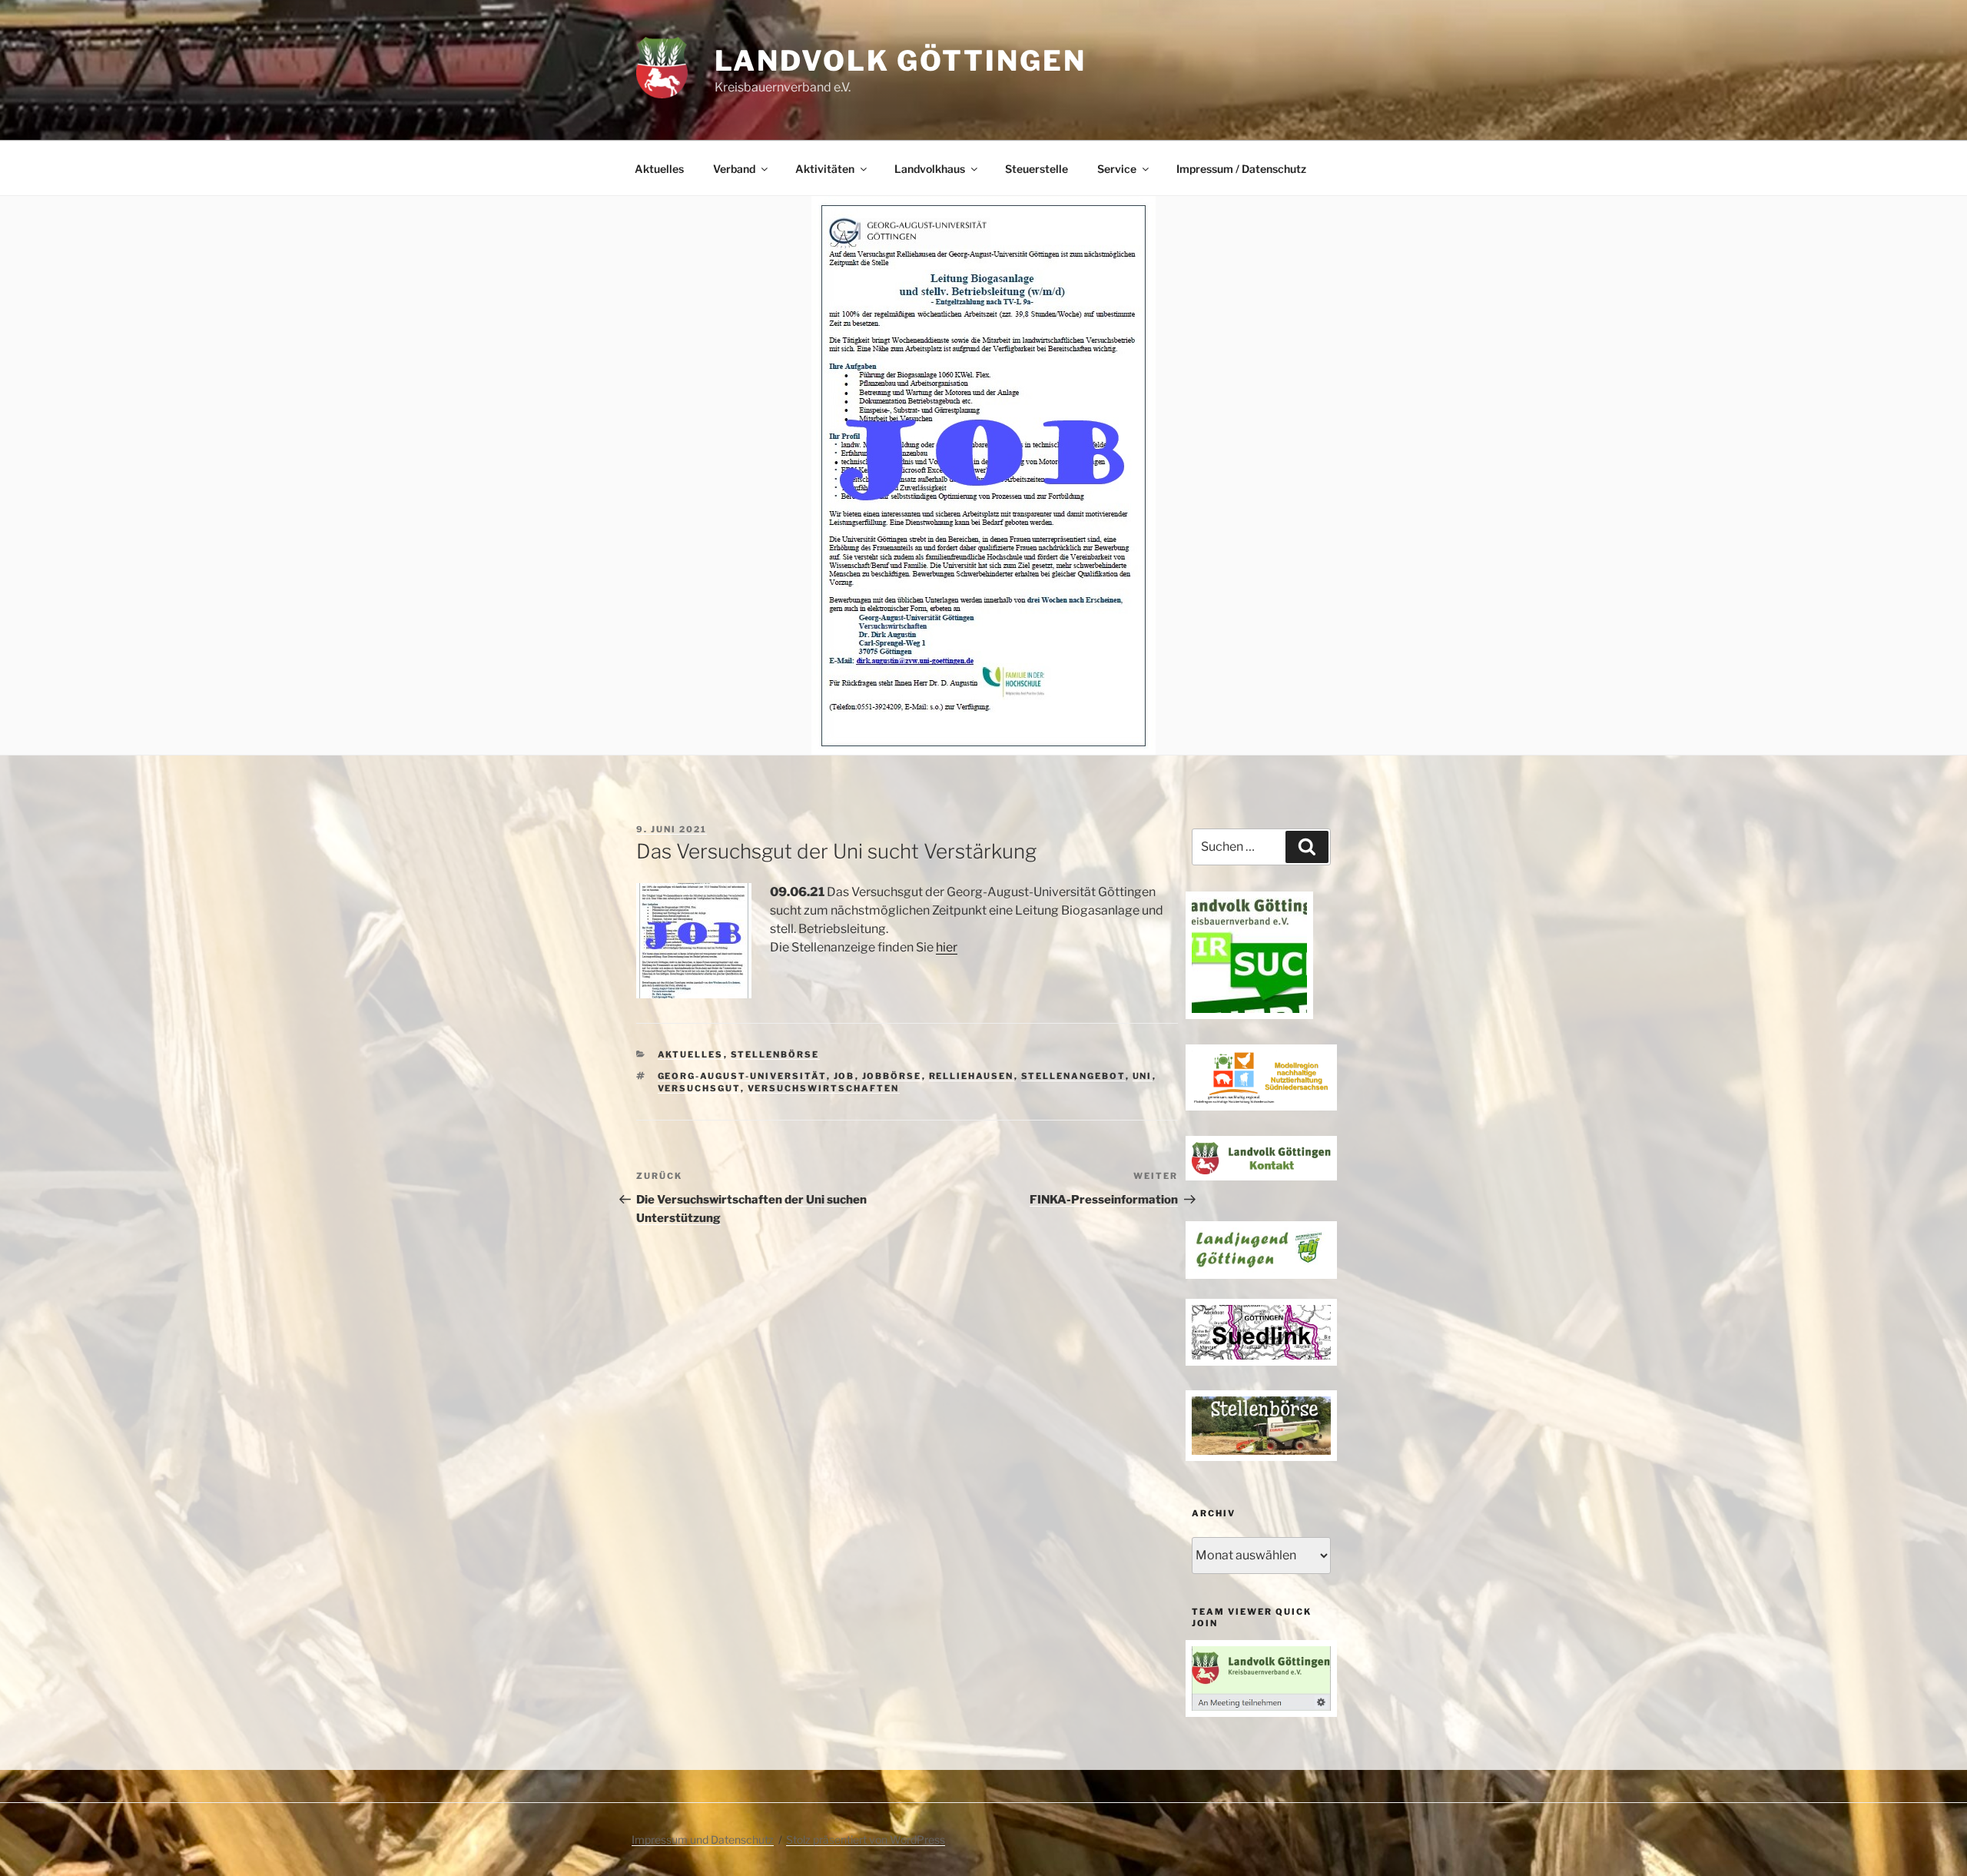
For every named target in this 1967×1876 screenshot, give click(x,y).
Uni (1143, 1076)
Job (844, 1076)
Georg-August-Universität (742, 1076)
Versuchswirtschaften (824, 1088)
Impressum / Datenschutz (1241, 169)
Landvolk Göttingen (901, 61)
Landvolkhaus (930, 169)
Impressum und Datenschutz (703, 1839)
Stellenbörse (775, 1054)
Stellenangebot (1073, 1076)
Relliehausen (972, 1076)
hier (947, 947)
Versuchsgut (699, 1088)
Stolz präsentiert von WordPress (866, 1839)
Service (1117, 169)
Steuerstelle (1037, 169)
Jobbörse (892, 1076)
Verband (734, 169)
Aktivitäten (825, 169)
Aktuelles (659, 169)
